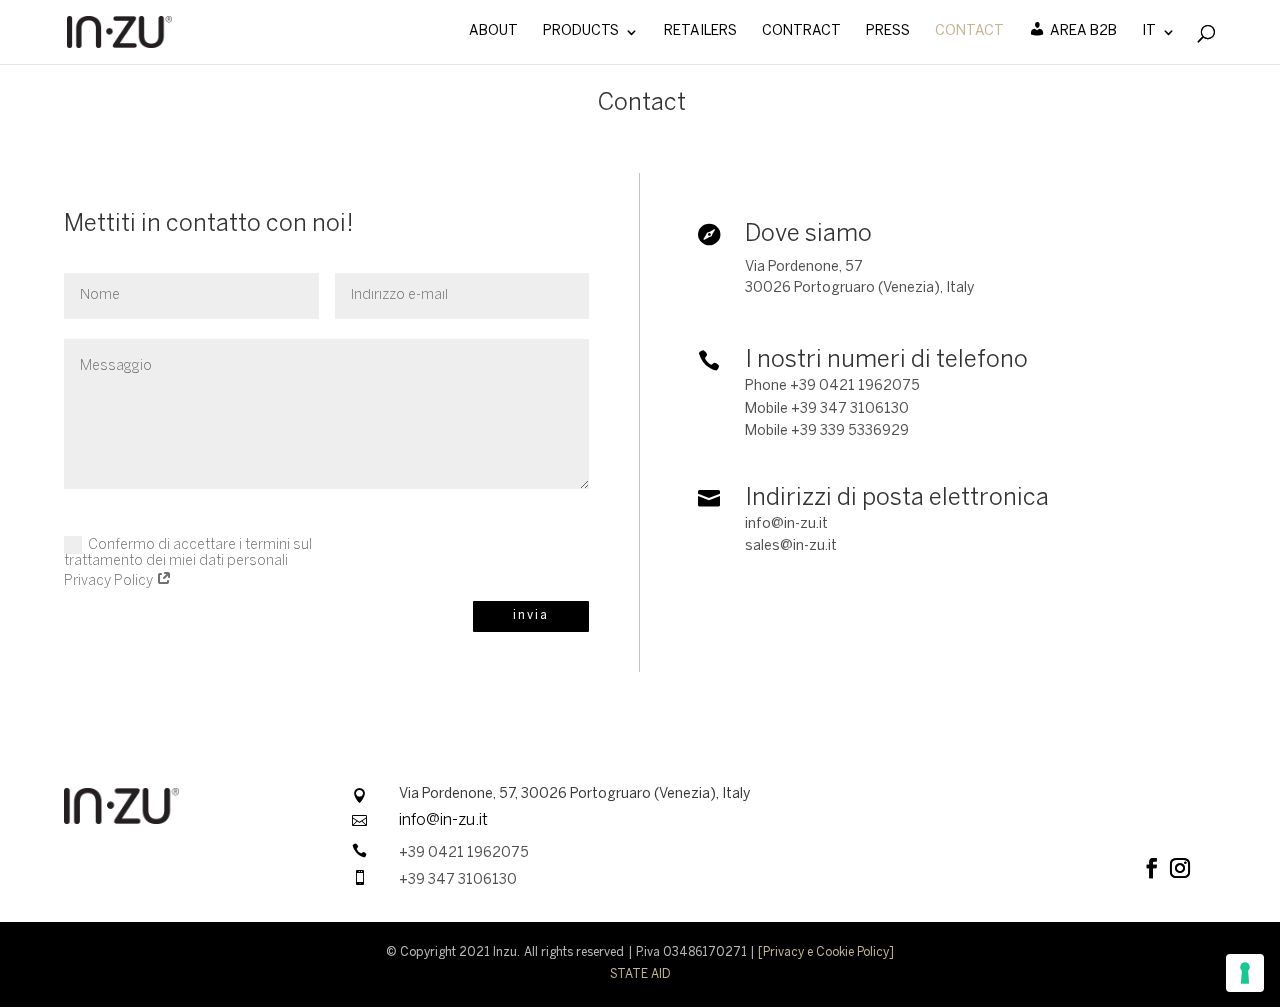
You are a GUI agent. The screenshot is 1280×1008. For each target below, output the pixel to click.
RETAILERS (700, 31)
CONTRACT (801, 31)
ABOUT (493, 31)
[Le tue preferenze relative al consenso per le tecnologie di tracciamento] (1245, 973)
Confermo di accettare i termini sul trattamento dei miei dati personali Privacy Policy (188, 563)
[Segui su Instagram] (1180, 868)
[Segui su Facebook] (1152, 868)
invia (531, 615)
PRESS (888, 31)
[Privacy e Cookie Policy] (826, 952)
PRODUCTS (581, 31)
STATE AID (640, 974)
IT (1149, 31)
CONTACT (969, 31)
